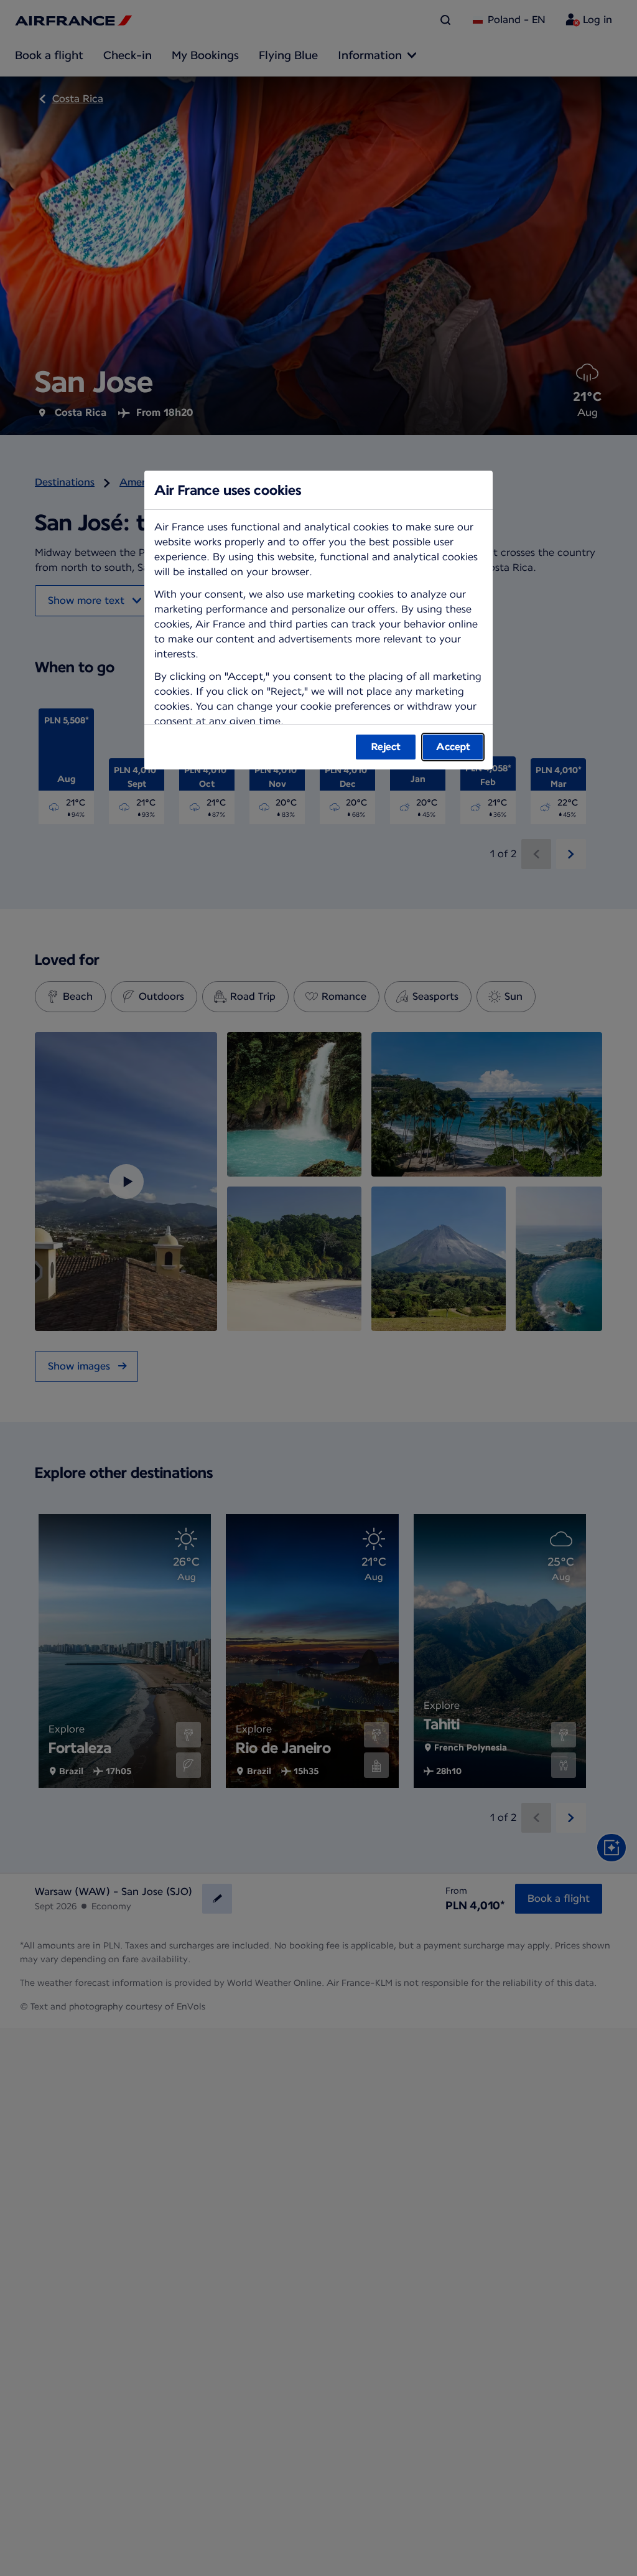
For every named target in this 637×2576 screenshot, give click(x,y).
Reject (386, 747)
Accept (453, 747)
